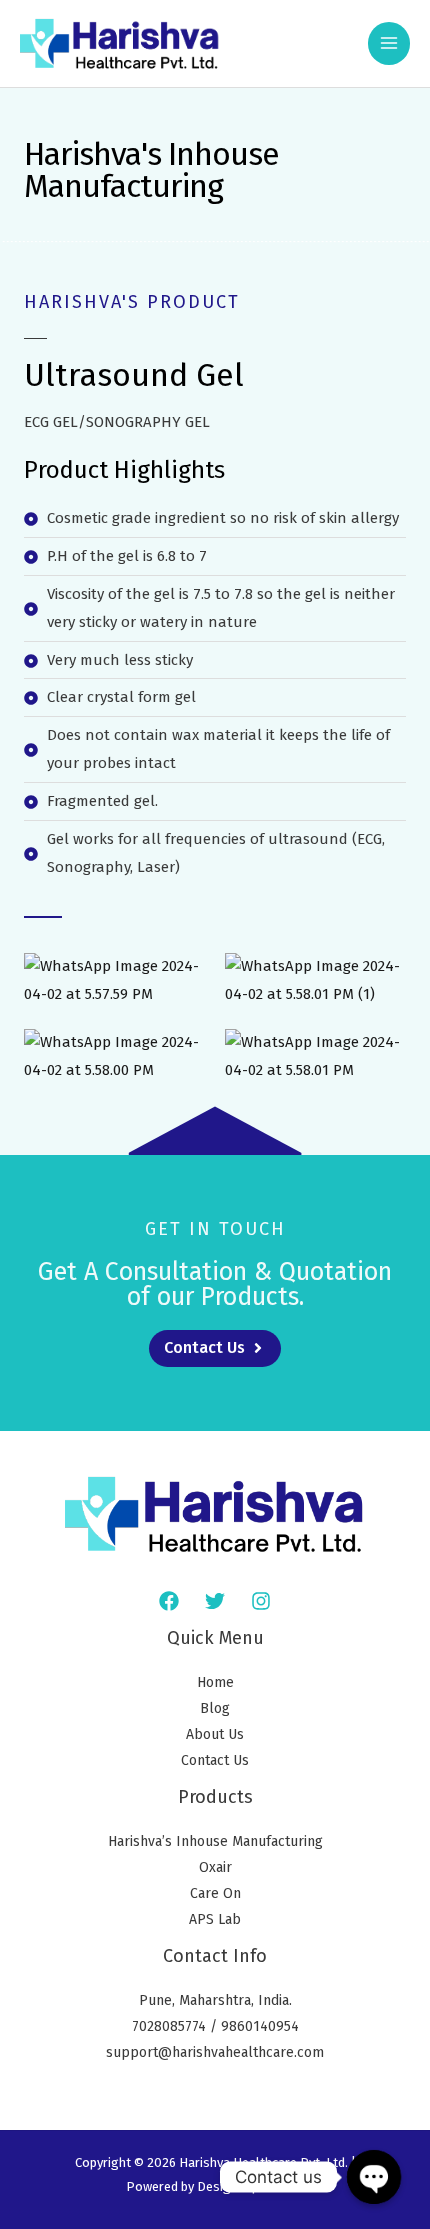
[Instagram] (261, 1601)
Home (215, 1682)
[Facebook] (169, 1601)
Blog (215, 1708)
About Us (215, 1734)
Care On (215, 1893)
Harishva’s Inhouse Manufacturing (215, 1841)
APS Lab (215, 1919)
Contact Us (215, 1760)
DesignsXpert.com (250, 2186)
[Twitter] (215, 1601)
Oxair (215, 1867)
